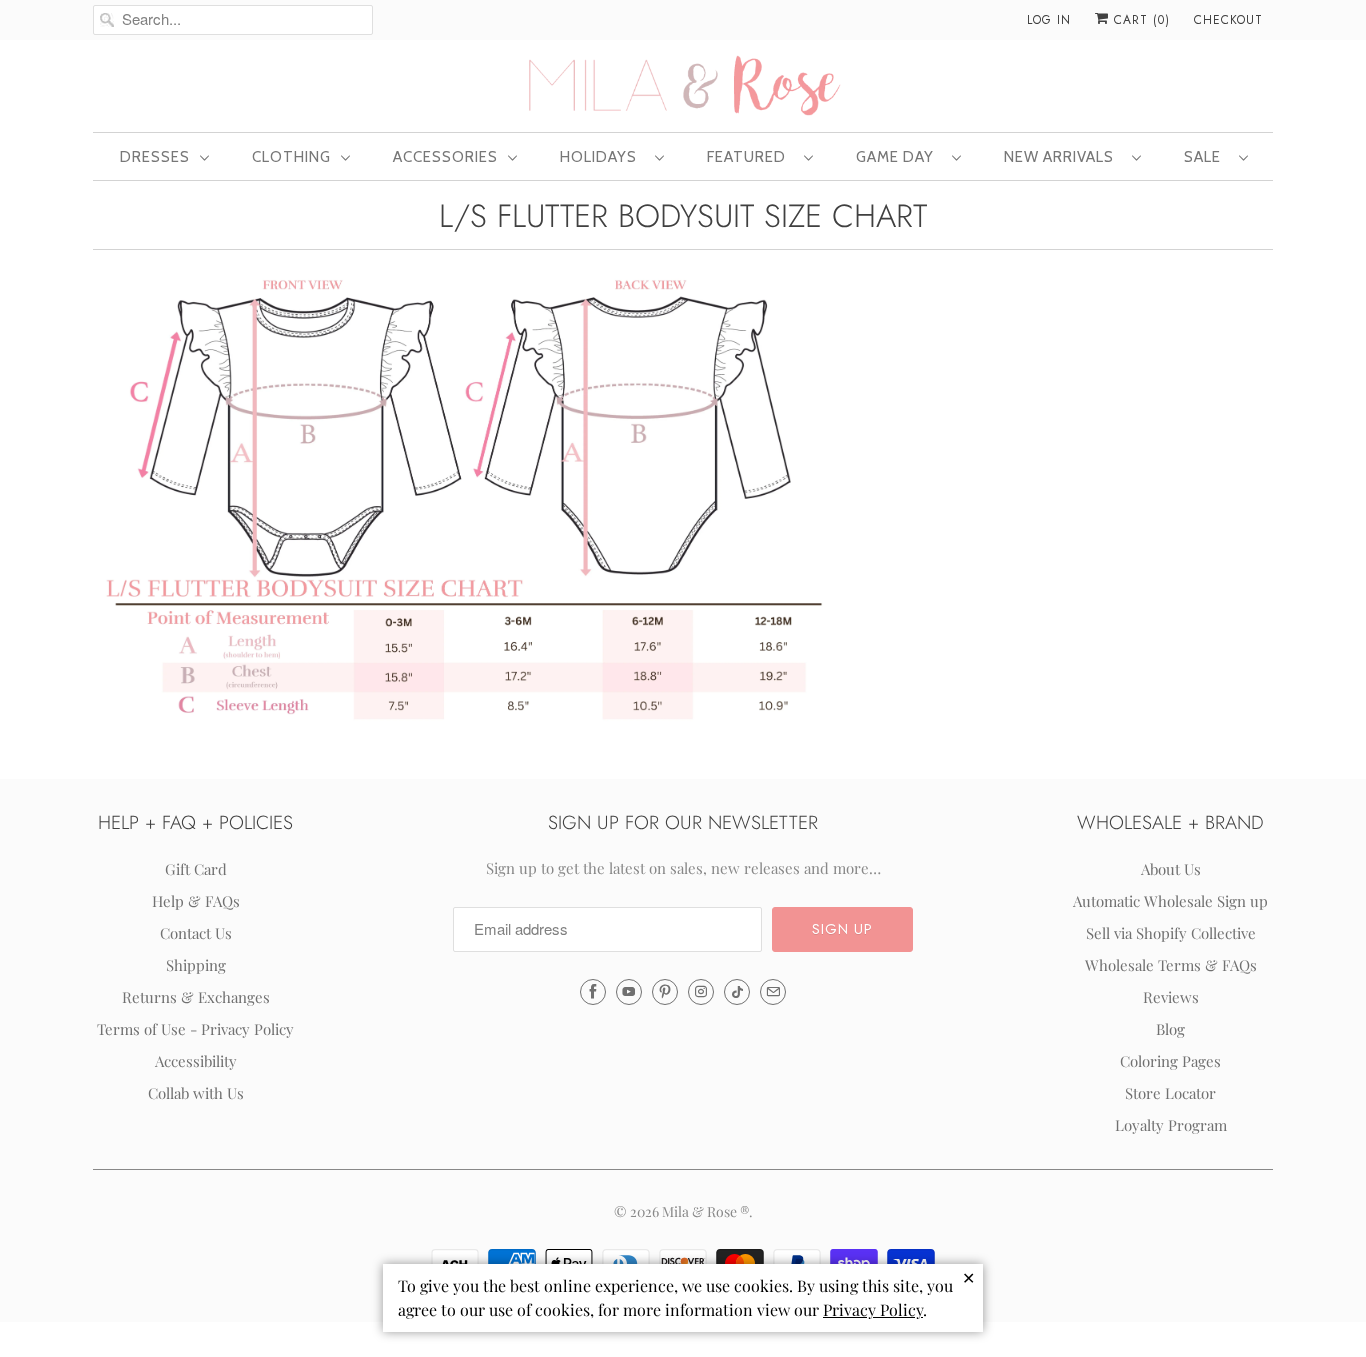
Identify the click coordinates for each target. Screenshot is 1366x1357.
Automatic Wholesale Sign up (1170, 901)
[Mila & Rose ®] (683, 84)
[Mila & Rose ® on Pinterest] (665, 992)
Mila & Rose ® (705, 1211)
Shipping (196, 965)
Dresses (155, 157)
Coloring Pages (1170, 1061)
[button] (842, 929)
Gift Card (196, 869)
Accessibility (196, 1061)
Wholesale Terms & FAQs (1171, 965)
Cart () (1139, 20)
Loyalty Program (1171, 1125)
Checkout (1228, 20)
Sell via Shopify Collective (1171, 933)
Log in (1049, 20)
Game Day (899, 157)
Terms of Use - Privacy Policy (195, 1029)
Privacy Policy (873, 1309)
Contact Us (196, 933)
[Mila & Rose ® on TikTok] (737, 992)
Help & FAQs (196, 901)
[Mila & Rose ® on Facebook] (593, 992)
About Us (1171, 869)
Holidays (602, 157)
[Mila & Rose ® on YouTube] (629, 992)
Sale (1206, 157)
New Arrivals (1063, 157)
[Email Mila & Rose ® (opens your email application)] (773, 992)
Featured (750, 157)
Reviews (1171, 997)
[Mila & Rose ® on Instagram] (701, 992)
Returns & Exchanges (196, 997)
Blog (1170, 1029)
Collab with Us (196, 1093)
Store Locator (1170, 1093)
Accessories (445, 157)
